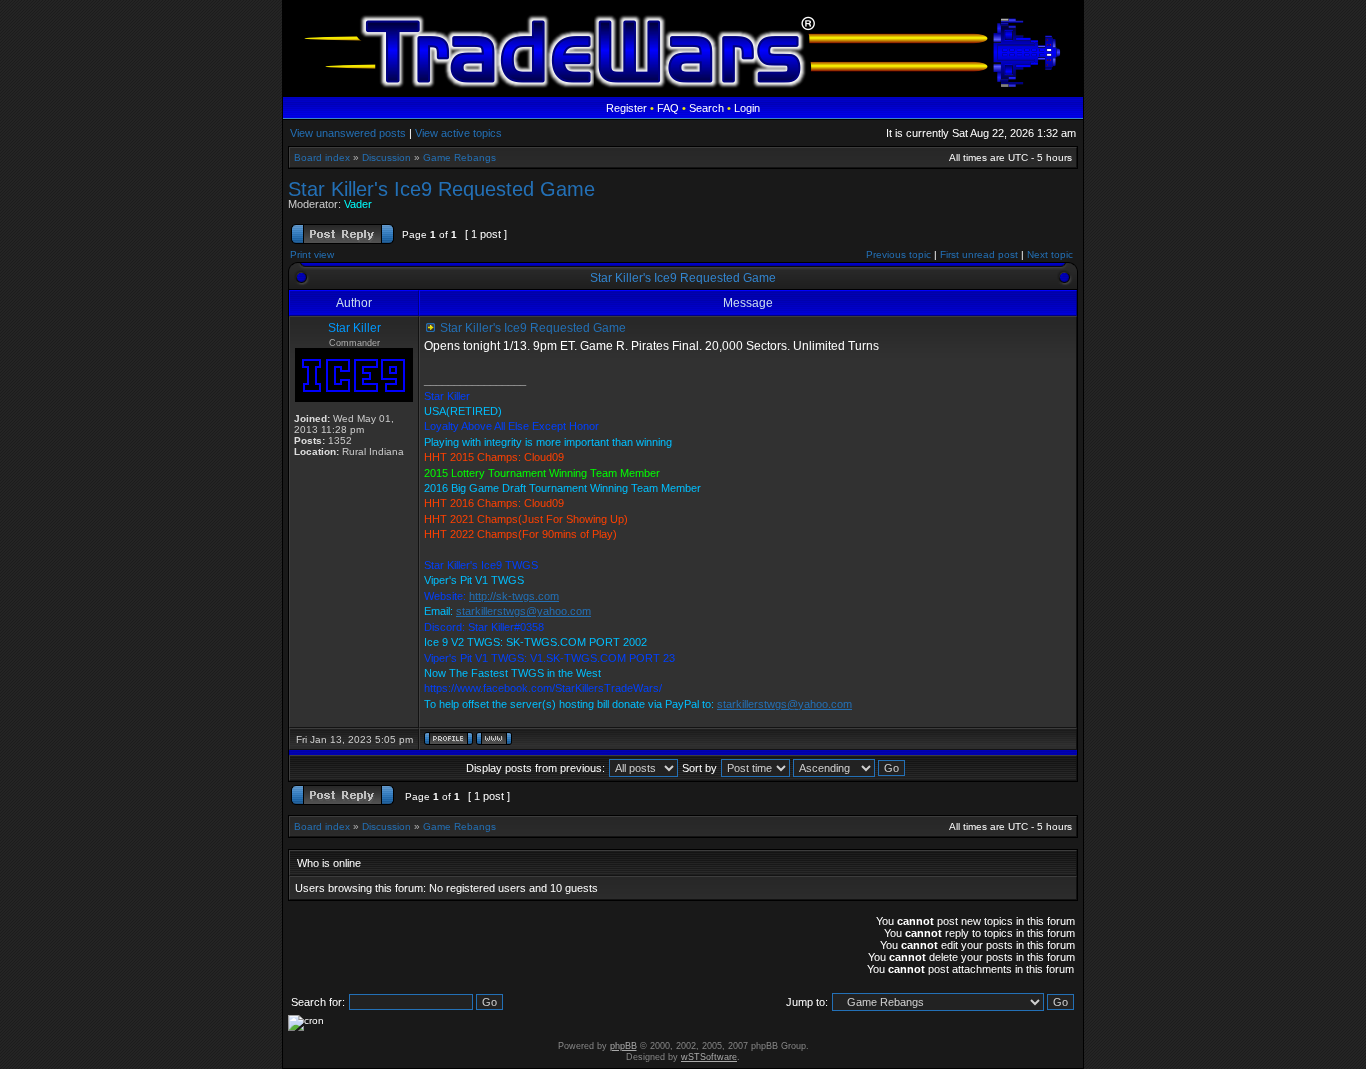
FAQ (668, 108)
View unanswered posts (348, 133)
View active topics (458, 133)
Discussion (386, 157)
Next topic (1050, 254)
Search (706, 108)
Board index (322, 157)
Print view (312, 254)
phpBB (623, 1046)
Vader (358, 204)
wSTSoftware (709, 1057)
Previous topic (898, 254)
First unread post (979, 254)
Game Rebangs (459, 157)
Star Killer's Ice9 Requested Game (441, 189)
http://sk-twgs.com (514, 596)
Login (747, 108)
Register (626, 108)
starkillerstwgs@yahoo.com (523, 611)
